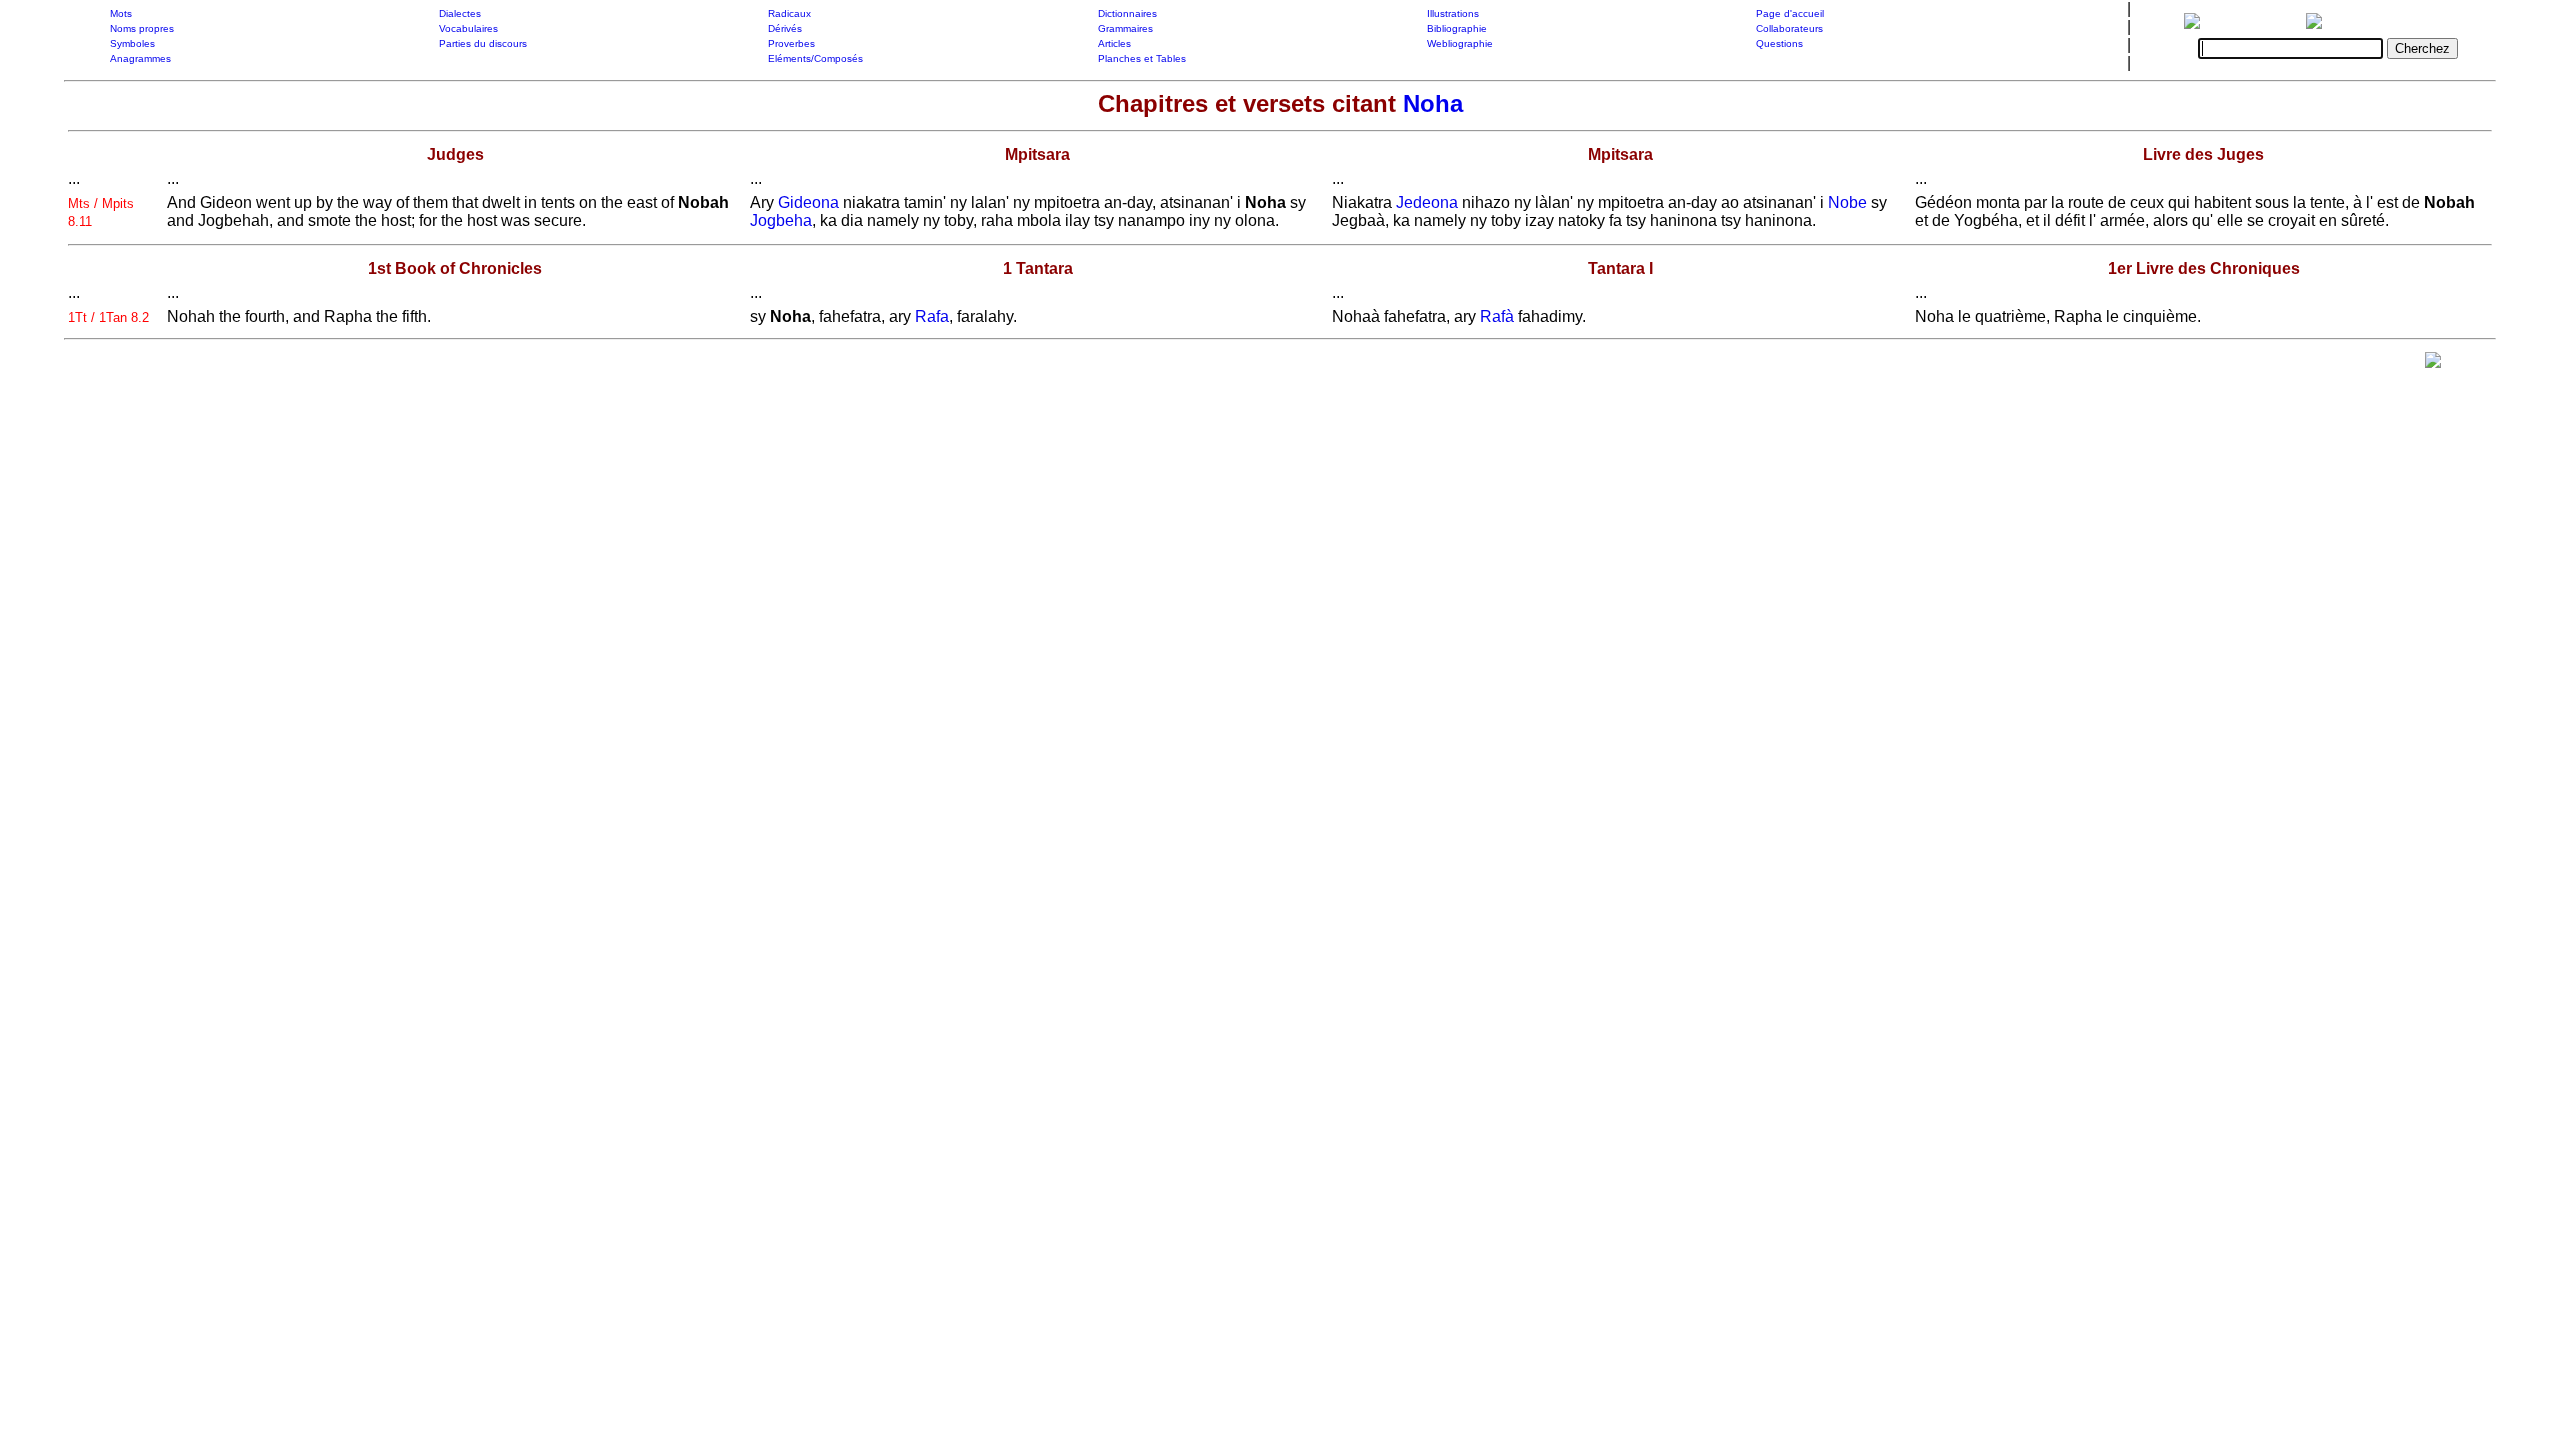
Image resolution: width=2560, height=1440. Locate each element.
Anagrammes (140, 58)
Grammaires (1125, 28)
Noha (1433, 103)
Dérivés (785, 28)
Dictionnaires (1127, 13)
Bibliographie (1457, 28)
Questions (1779, 43)
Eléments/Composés (815, 58)
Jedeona (1427, 202)
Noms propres (142, 28)
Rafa (932, 316)
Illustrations (1453, 13)
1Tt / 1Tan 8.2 (108, 317)
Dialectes (460, 13)
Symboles (132, 43)
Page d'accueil (1790, 13)
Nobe (1847, 202)
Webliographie (1460, 43)
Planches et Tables (1142, 58)
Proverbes (791, 43)
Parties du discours (483, 43)
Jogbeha (781, 220)
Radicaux (789, 13)
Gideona (808, 202)
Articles (1114, 43)
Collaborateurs (1789, 28)
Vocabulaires (468, 28)
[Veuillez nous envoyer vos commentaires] (2433, 364)
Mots (121, 13)
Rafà (1497, 316)
